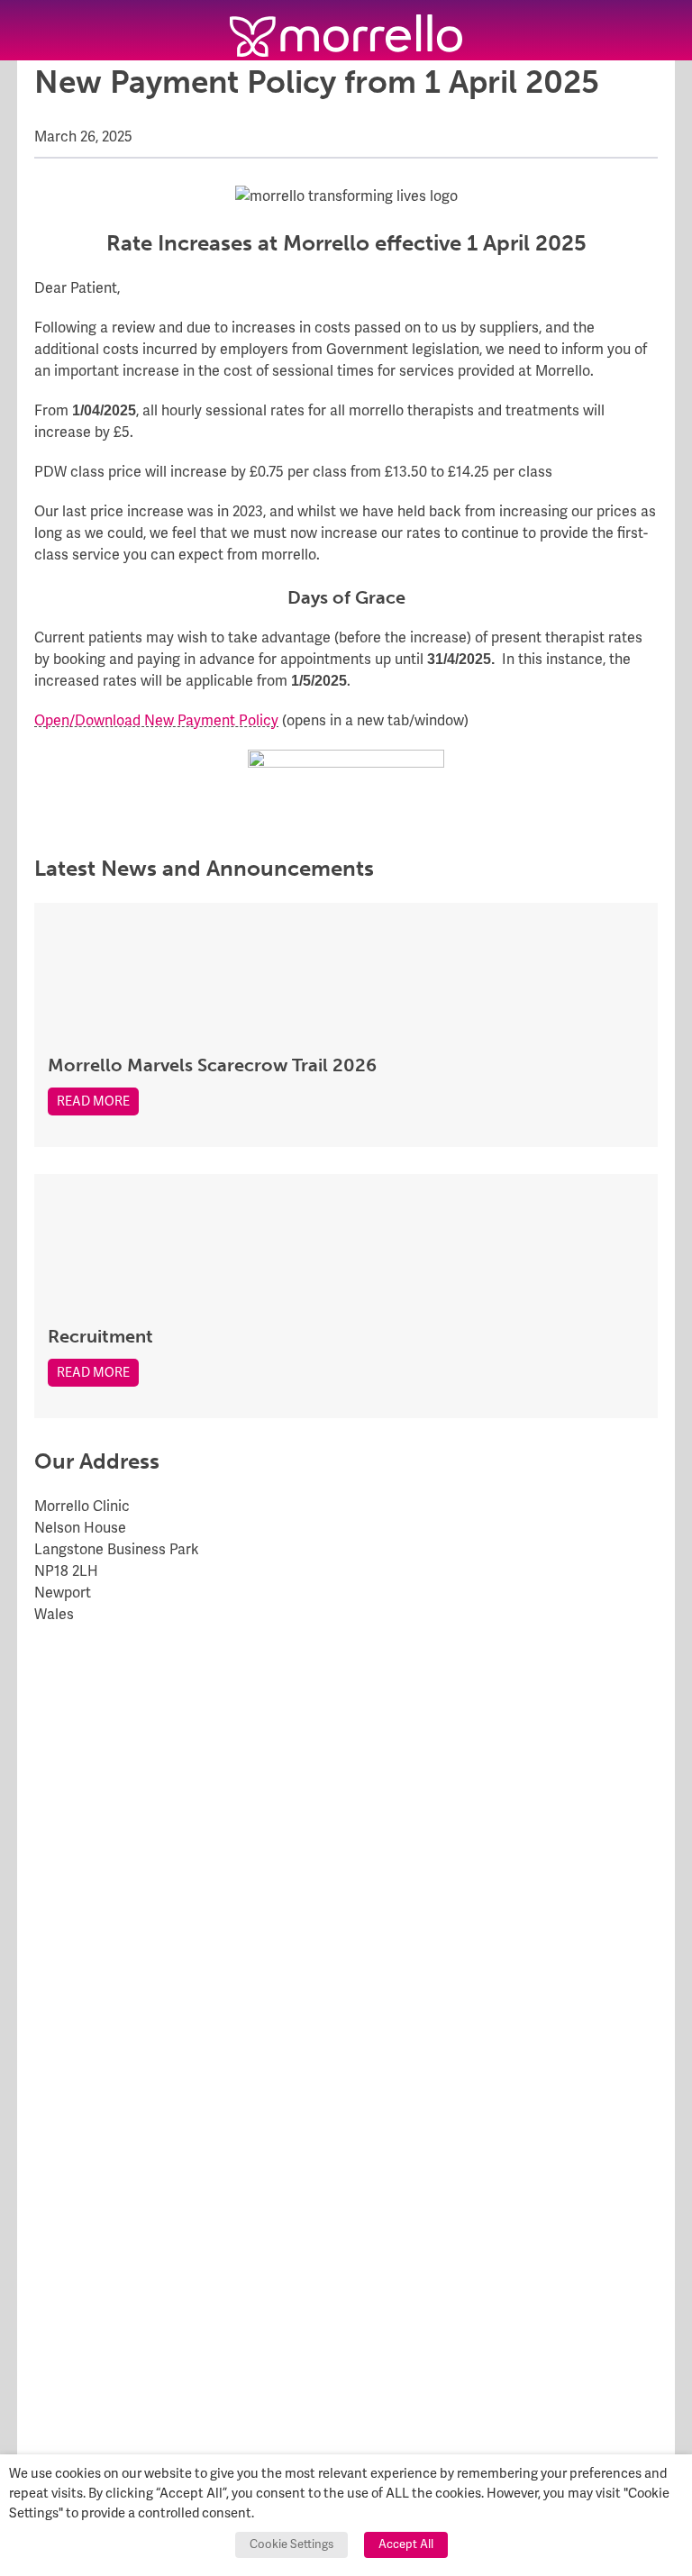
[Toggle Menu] (30, 30)
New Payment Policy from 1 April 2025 (317, 82)
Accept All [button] (406, 2544)
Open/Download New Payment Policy (156, 721)
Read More (93, 1101)
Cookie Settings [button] (291, 2544)
